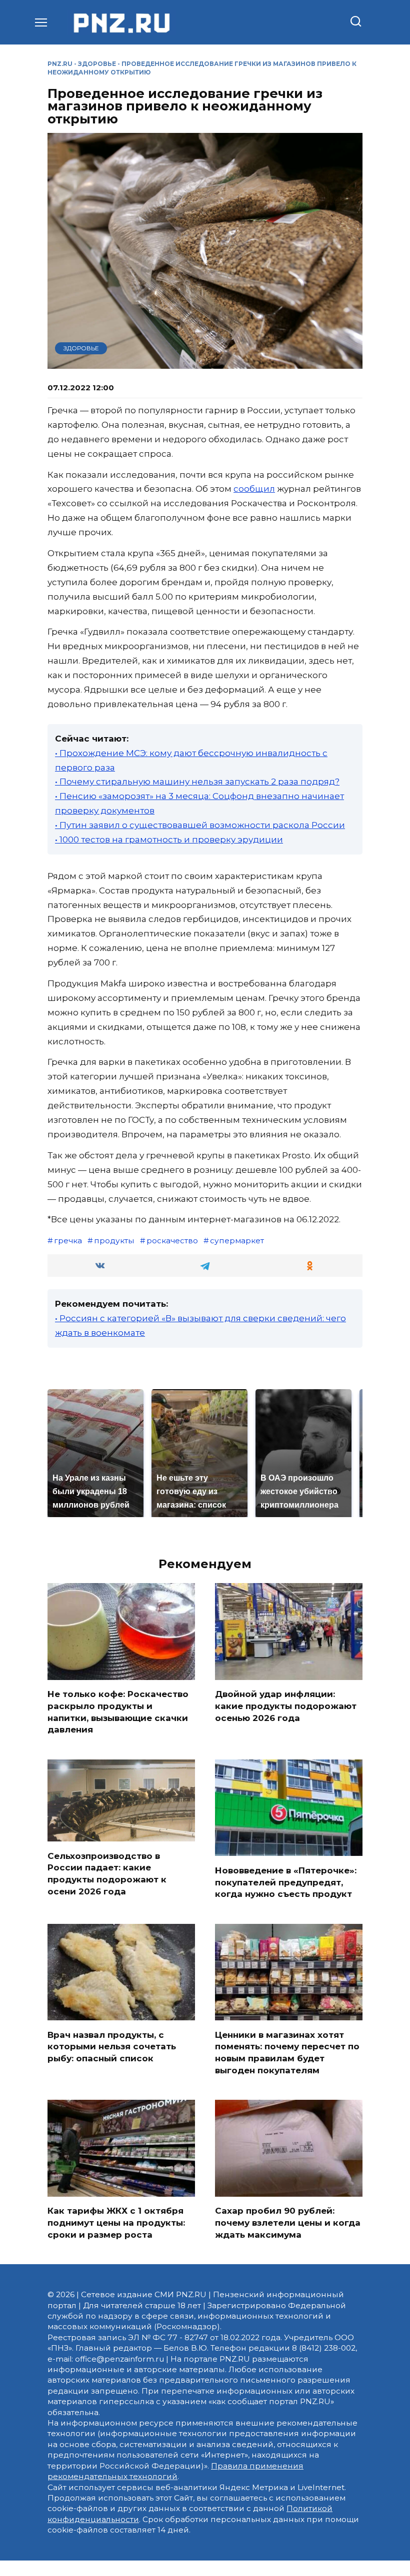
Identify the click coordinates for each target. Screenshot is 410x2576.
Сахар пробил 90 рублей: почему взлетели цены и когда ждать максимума (288, 2223)
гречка (68, 1241)
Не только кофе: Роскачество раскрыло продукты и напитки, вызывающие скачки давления (118, 1712)
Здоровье (97, 64)
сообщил (254, 489)
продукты (114, 1241)
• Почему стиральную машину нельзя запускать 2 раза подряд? (197, 782)
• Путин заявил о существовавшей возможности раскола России (200, 825)
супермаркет (237, 1241)
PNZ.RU (60, 64)
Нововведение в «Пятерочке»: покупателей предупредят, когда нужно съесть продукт (286, 1882)
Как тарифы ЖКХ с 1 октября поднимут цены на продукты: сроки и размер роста (116, 2223)
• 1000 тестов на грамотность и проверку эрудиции (169, 840)
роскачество (172, 1241)
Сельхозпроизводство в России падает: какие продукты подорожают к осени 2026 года (107, 1873)
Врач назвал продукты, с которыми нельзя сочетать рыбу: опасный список (112, 2046)
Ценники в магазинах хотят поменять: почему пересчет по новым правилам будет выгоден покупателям (287, 2052)
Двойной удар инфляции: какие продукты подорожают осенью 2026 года (286, 1706)
